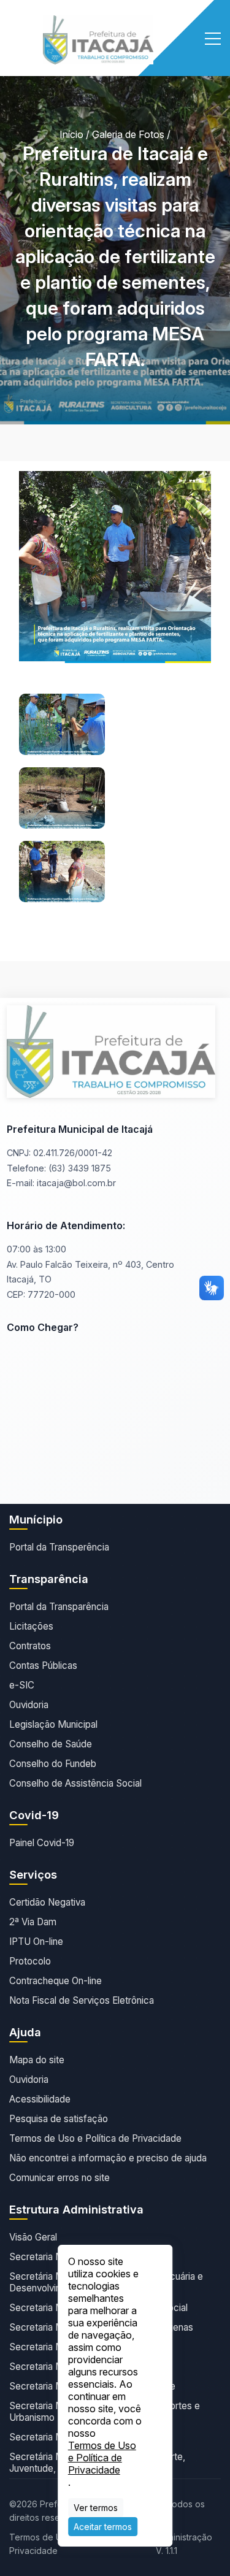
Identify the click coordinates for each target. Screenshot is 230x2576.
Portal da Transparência (59, 1607)
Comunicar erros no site (59, 2178)
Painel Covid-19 (42, 1843)
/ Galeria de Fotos (125, 134)
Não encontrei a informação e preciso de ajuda (108, 2158)
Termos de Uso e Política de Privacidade (95, 2138)
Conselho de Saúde (51, 1744)
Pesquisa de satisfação (59, 2119)
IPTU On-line (36, 1942)
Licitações (31, 1626)
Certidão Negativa (47, 1902)
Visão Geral (33, 2237)
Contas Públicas (43, 1666)
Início (71, 134)
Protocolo (30, 1961)
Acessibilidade (40, 2099)
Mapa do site (37, 2060)
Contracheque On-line (56, 1981)
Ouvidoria (29, 1705)
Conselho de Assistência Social (75, 1783)
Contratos (30, 1646)
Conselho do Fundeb (53, 1764)
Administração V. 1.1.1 (184, 2544)
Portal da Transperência (59, 1547)
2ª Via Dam (33, 1922)
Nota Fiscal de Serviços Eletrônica (82, 2000)
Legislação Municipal (53, 1724)
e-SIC (22, 1685)
